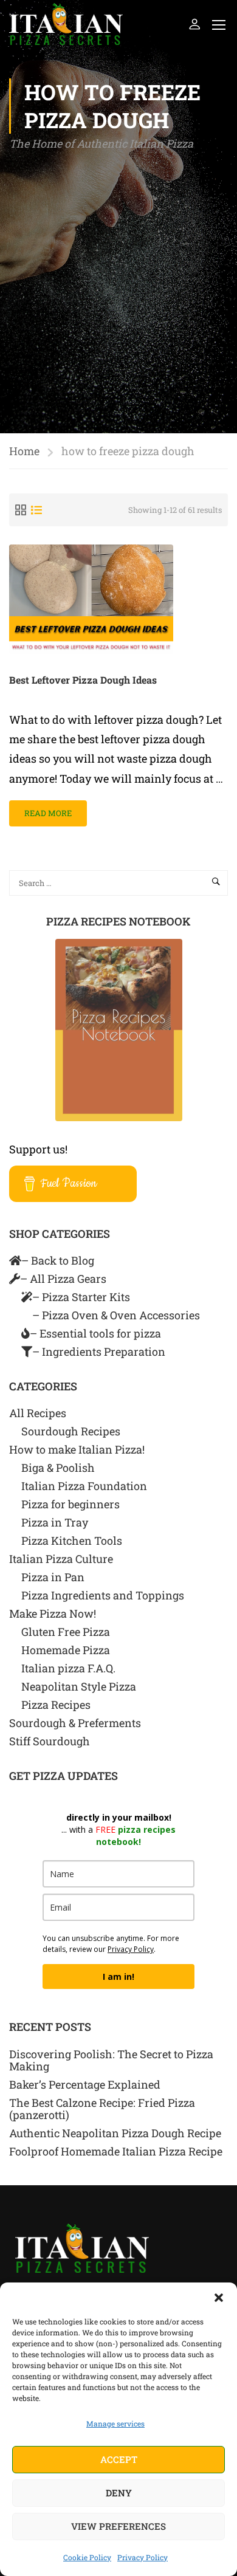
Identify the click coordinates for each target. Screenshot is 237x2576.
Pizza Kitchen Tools (72, 1540)
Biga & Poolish (58, 1468)
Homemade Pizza (66, 1650)
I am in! (118, 1977)
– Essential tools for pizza (95, 1333)
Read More (48, 809)
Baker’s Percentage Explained (85, 2084)
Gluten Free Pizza (66, 1632)
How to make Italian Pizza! (77, 1449)
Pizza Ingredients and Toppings (103, 1595)
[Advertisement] (118, 278)
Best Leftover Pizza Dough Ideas (83, 680)
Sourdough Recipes (71, 1431)
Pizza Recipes (56, 1705)
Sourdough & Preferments (75, 1723)
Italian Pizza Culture (61, 1559)
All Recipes (38, 1413)
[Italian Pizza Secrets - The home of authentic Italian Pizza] (66, 24)
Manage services (115, 2423)
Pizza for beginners (70, 1504)
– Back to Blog (58, 1260)
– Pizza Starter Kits (81, 1297)
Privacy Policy (143, 2557)
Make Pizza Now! (53, 1613)
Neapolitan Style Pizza (79, 1686)
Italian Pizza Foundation (84, 1486)
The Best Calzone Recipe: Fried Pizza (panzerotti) (102, 2109)
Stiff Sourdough (50, 1741)
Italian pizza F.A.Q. (68, 1668)
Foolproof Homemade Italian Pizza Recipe (116, 2151)
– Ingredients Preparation (99, 1352)
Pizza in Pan (53, 1577)
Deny (119, 2493)
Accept (119, 2459)
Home (24, 451)
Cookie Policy (87, 2557)
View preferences (118, 2526)
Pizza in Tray (55, 1522)
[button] (219, 2298)
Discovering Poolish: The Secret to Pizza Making (111, 2060)
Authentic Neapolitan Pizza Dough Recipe (115, 2133)
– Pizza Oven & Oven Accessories (116, 1315)
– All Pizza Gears (63, 1279)
